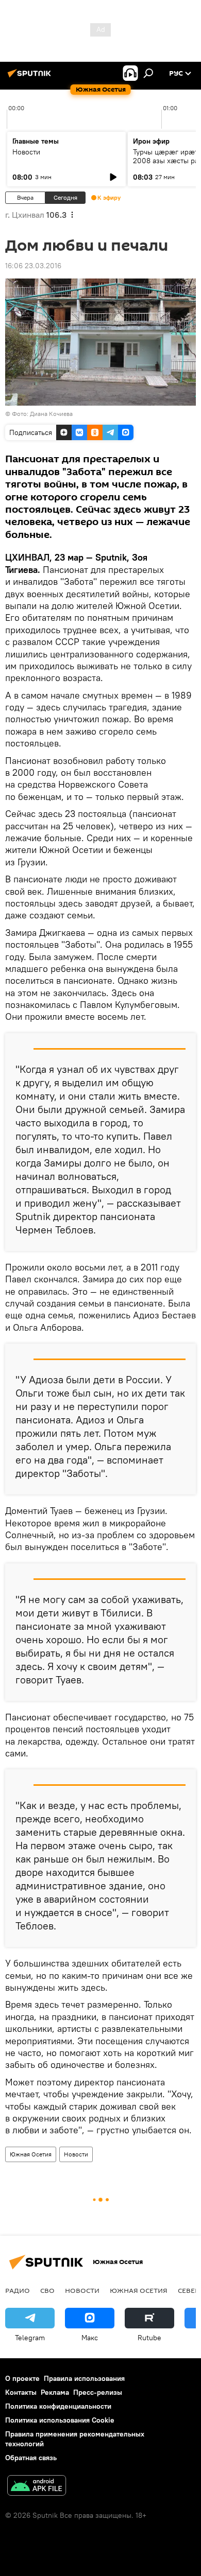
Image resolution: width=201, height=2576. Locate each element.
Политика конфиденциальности (58, 2406)
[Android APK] (37, 2487)
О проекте (22, 2378)
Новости (26, 152)
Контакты (21, 2392)
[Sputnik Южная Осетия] (31, 77)
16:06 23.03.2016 (33, 266)
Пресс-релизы (98, 2392)
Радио (18, 2290)
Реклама (55, 2392)
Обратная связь (31, 2458)
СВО (47, 2290)
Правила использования (84, 2378)
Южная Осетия (31, 2154)
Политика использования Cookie (60, 2420)
